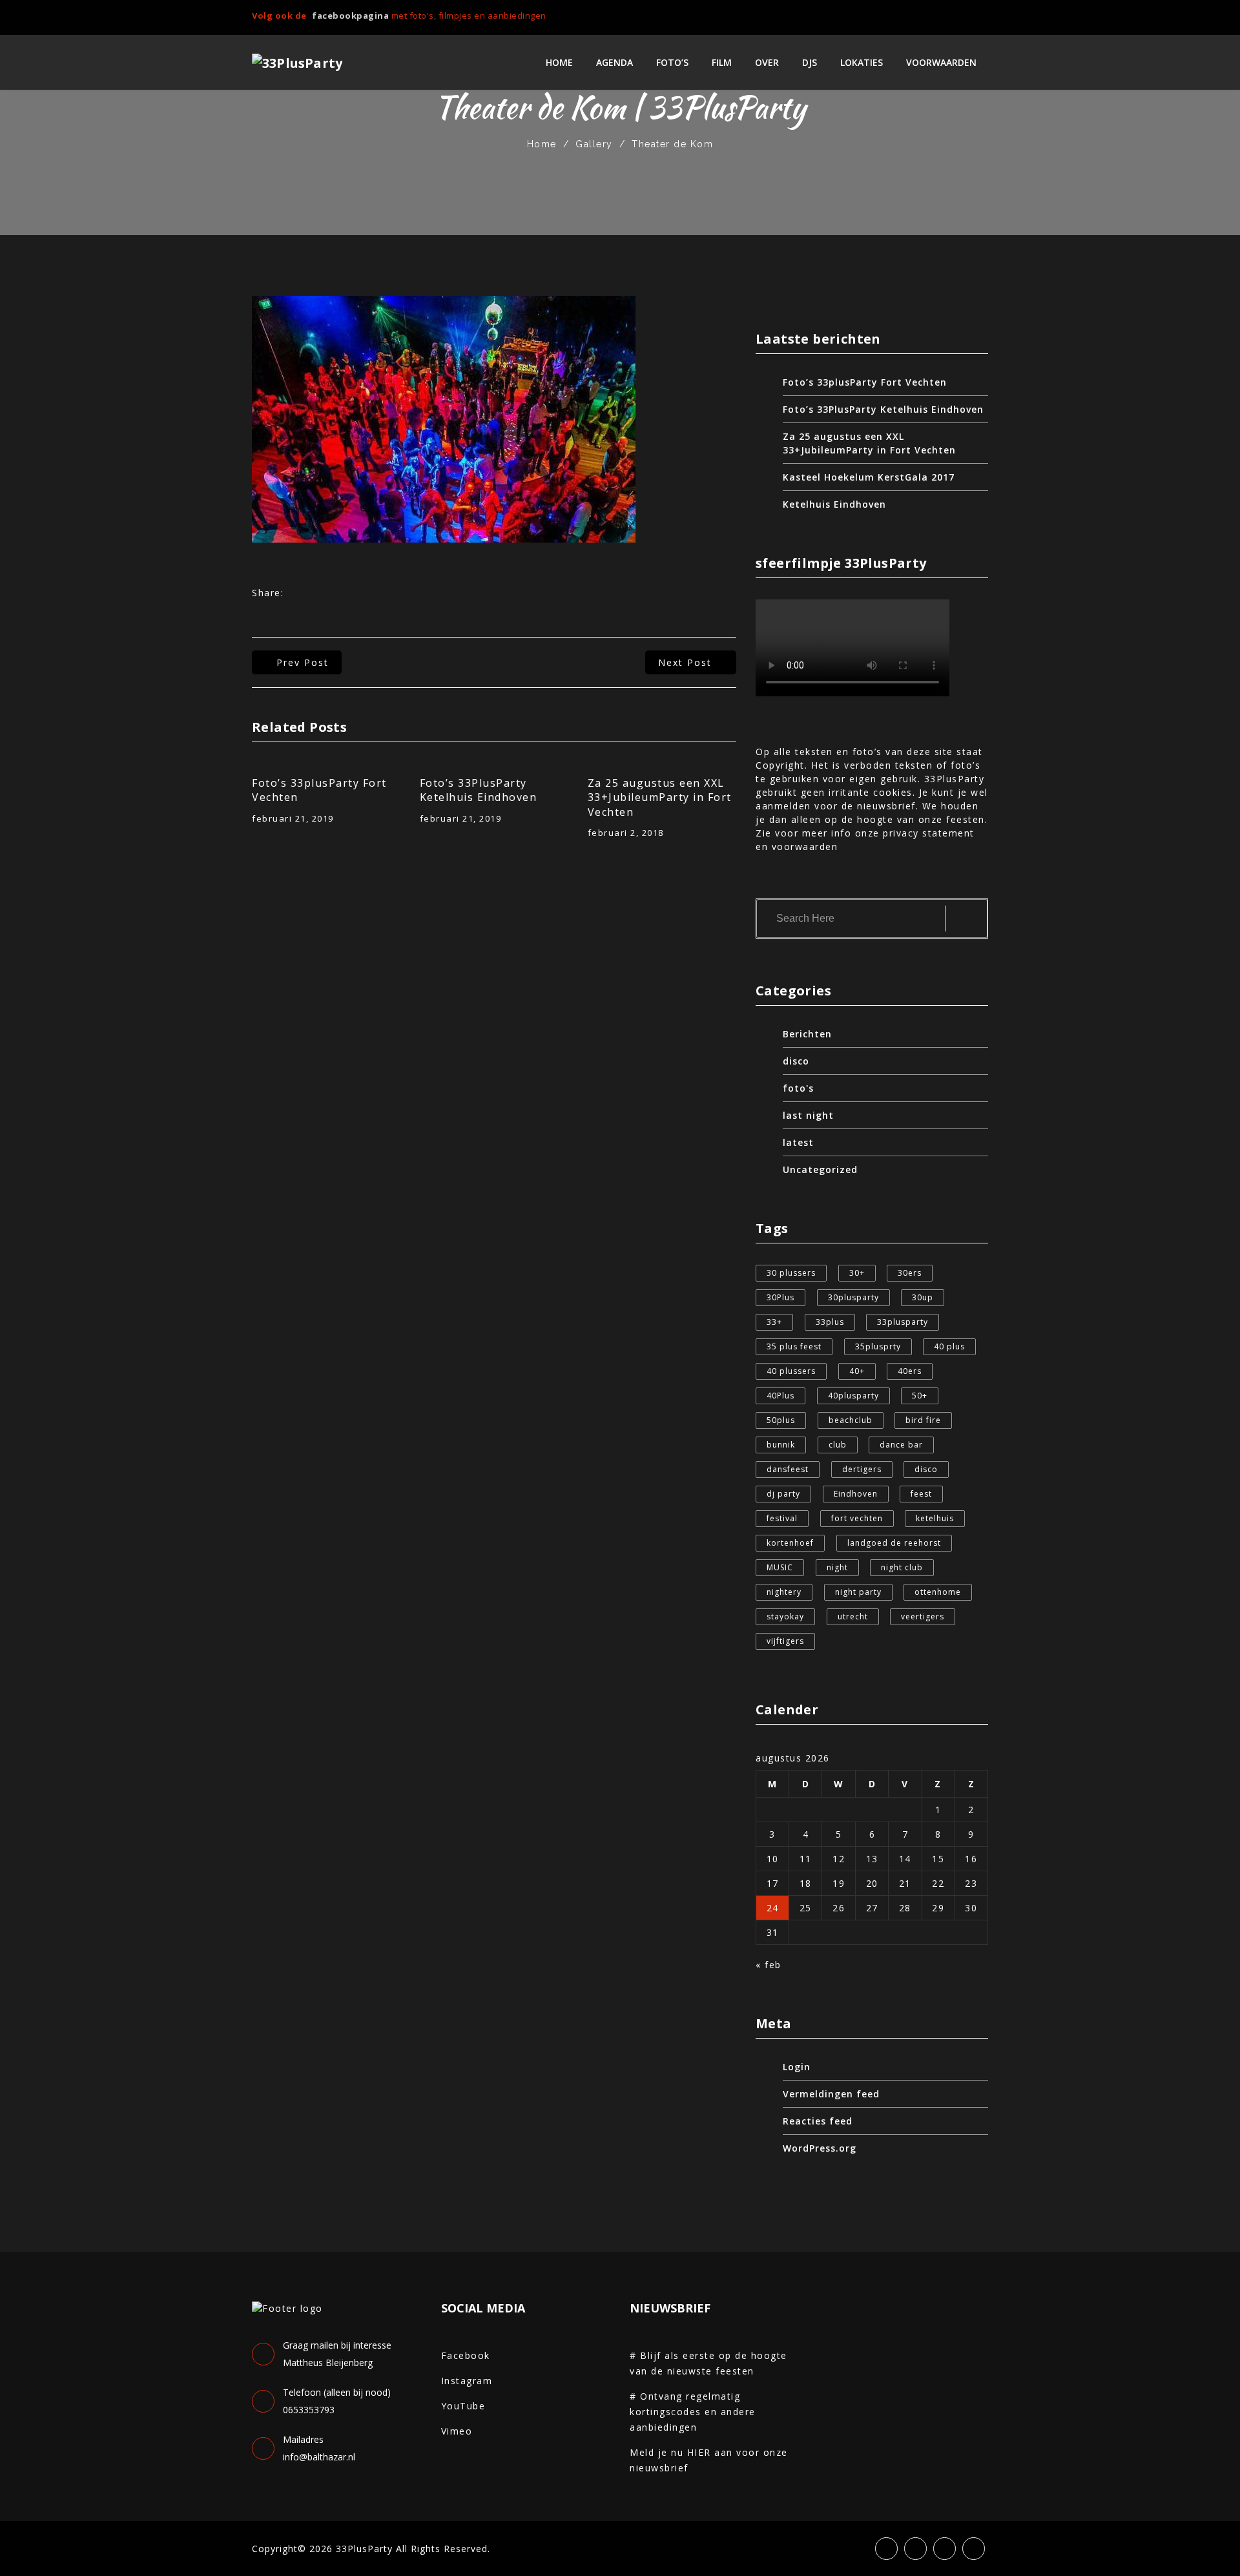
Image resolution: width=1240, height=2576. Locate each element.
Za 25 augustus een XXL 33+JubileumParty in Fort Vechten (660, 797)
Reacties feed (818, 2121)
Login (797, 2067)
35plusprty (878, 1346)
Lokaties (862, 62)
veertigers (923, 1616)
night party (858, 1592)
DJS (810, 62)
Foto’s (672, 62)
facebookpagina (350, 16)
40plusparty (853, 1396)
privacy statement (929, 833)
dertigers (862, 1469)
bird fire (923, 1420)
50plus (781, 1420)
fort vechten (857, 1518)
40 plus (949, 1346)
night (837, 1567)
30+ (857, 1273)
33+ (774, 1322)
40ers (910, 1371)
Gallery (594, 144)
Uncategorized (820, 1169)
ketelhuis (935, 1518)
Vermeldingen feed (831, 2094)
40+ (857, 1371)
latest (798, 1142)
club (838, 1445)
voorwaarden (941, 62)
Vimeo (457, 2431)
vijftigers (785, 1641)
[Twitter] (941, 17)
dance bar (901, 1445)
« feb (769, 1965)
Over (767, 62)
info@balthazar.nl (319, 2457)
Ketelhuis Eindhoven (834, 504)
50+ (920, 1396)
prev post (303, 662)
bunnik (781, 1445)
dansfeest (788, 1469)
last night (808, 1115)
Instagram (467, 2381)
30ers (910, 1273)
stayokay (785, 1616)
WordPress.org (820, 2148)
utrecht (853, 1616)
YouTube (463, 2406)
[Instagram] (962, 17)
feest (921, 1494)
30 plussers (791, 1273)
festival (782, 1518)
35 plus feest (794, 1346)
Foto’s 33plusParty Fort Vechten (319, 790)
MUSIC (780, 1567)
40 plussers (791, 1371)
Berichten (807, 1034)
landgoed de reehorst (894, 1543)
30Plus (780, 1297)
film (722, 62)
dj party (783, 1494)
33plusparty (903, 1322)
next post (685, 662)
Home (559, 62)
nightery (784, 1592)
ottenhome (938, 1592)
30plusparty (853, 1297)
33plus (830, 1322)
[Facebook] (919, 17)
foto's (798, 1088)
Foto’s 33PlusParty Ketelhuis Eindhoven (479, 790)
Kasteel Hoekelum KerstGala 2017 (869, 477)
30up (923, 1297)
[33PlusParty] (297, 63)
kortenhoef (790, 1543)
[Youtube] (984, 17)
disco (796, 1061)
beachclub (851, 1420)
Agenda (615, 62)
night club (902, 1567)
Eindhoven (856, 1494)
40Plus (780, 1396)
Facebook (466, 2355)
